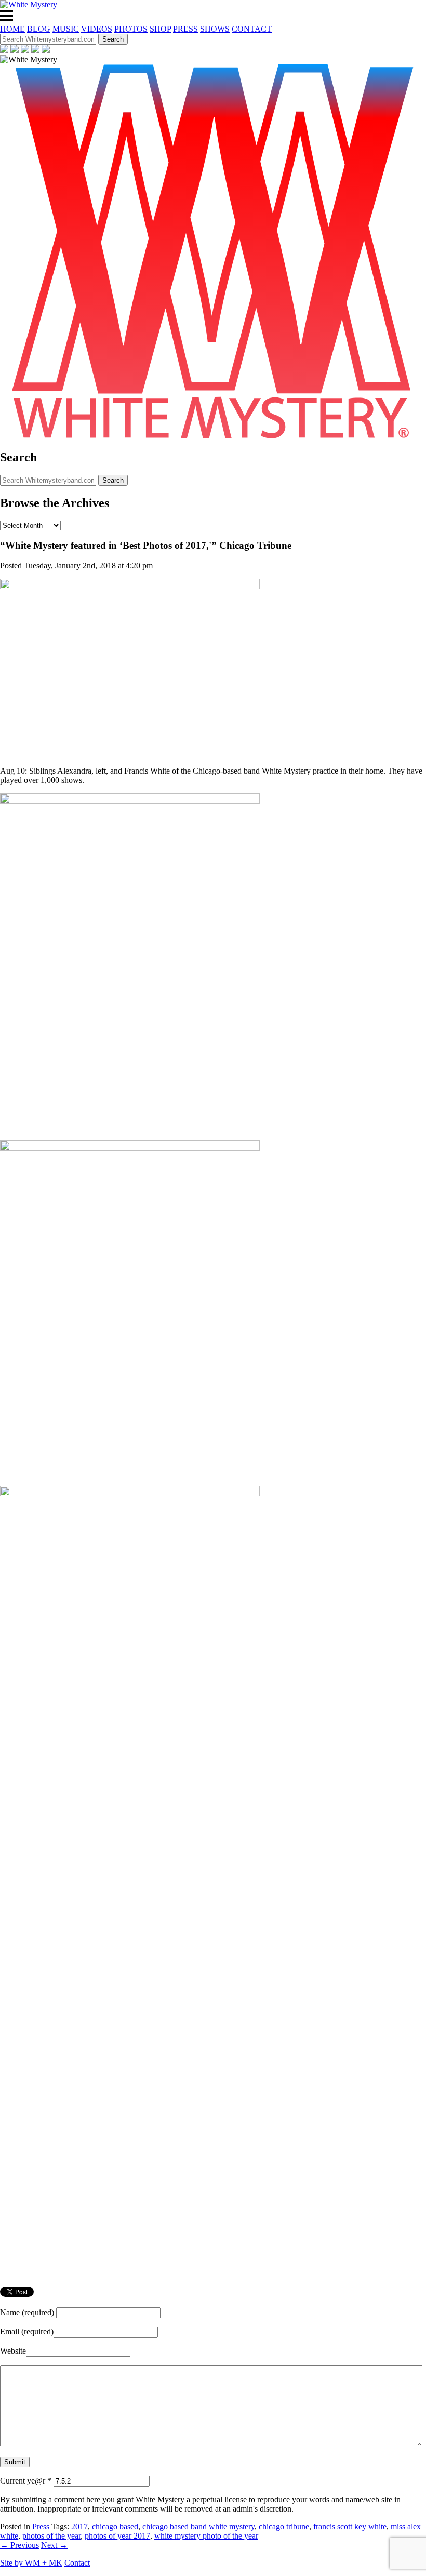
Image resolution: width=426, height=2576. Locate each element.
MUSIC (66, 29)
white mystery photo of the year (206, 2536)
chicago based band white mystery (198, 2526)
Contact (77, 2563)
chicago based (115, 2526)
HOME (12, 29)
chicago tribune (284, 2526)
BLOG (39, 29)
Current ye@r (26, 2481)
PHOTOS (131, 29)
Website (13, 2351)
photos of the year (51, 2536)
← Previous (19, 2545)
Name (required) (27, 2312)
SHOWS (215, 29)
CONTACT (252, 29)
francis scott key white (350, 2526)
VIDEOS (97, 29)
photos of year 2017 (117, 2536)
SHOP (160, 29)
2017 (79, 2526)
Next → (54, 2545)
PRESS (185, 29)
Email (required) (27, 2332)
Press (41, 2526)
